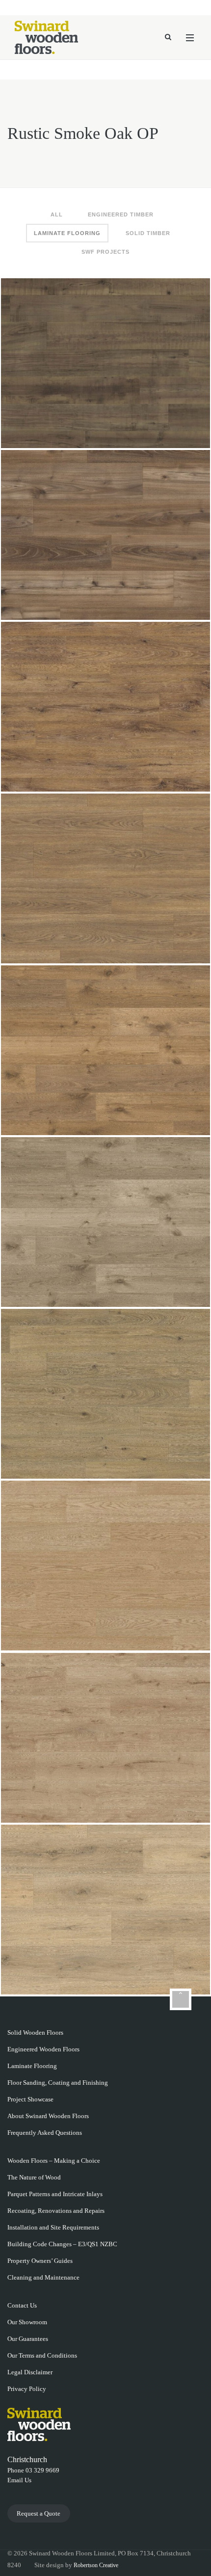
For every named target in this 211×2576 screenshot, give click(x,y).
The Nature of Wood (34, 2177)
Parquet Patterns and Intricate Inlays (55, 2194)
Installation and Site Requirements (53, 2227)
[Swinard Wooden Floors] (46, 37)
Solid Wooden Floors (35, 2032)
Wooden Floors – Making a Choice (54, 2161)
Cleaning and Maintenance (43, 2277)
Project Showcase (30, 2099)
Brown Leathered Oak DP (105, 533)
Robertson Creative (96, 2565)
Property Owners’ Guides (40, 2261)
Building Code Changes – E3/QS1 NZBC (62, 2244)
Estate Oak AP (105, 1048)
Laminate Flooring (67, 233)
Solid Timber (148, 233)
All (57, 214)
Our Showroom (27, 2322)
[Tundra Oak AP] (173, 1805)
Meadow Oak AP (106, 1220)
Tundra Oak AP (106, 1736)
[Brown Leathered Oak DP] (173, 602)
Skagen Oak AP (106, 1564)
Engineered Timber (121, 214)
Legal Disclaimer (30, 2372)
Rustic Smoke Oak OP (105, 361)
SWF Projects (105, 252)
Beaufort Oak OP (106, 1392)
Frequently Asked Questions (45, 2133)
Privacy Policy (27, 2389)
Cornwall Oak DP (106, 1908)
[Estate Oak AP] (173, 1117)
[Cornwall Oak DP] (173, 1977)
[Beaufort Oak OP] (173, 1461)
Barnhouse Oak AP (105, 705)
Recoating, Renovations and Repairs (56, 2211)
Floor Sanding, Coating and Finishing (58, 2083)
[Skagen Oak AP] (173, 1633)
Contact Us (22, 2305)
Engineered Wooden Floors (43, 2049)
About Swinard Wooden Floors (48, 2116)
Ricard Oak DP (106, 876)
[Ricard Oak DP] (173, 946)
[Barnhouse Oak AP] (173, 774)
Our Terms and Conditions (42, 2355)
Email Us (19, 2480)
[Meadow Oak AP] (173, 1289)
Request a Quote (39, 2513)
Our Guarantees (28, 2339)
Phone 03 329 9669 (33, 2470)
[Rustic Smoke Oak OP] (173, 430)
